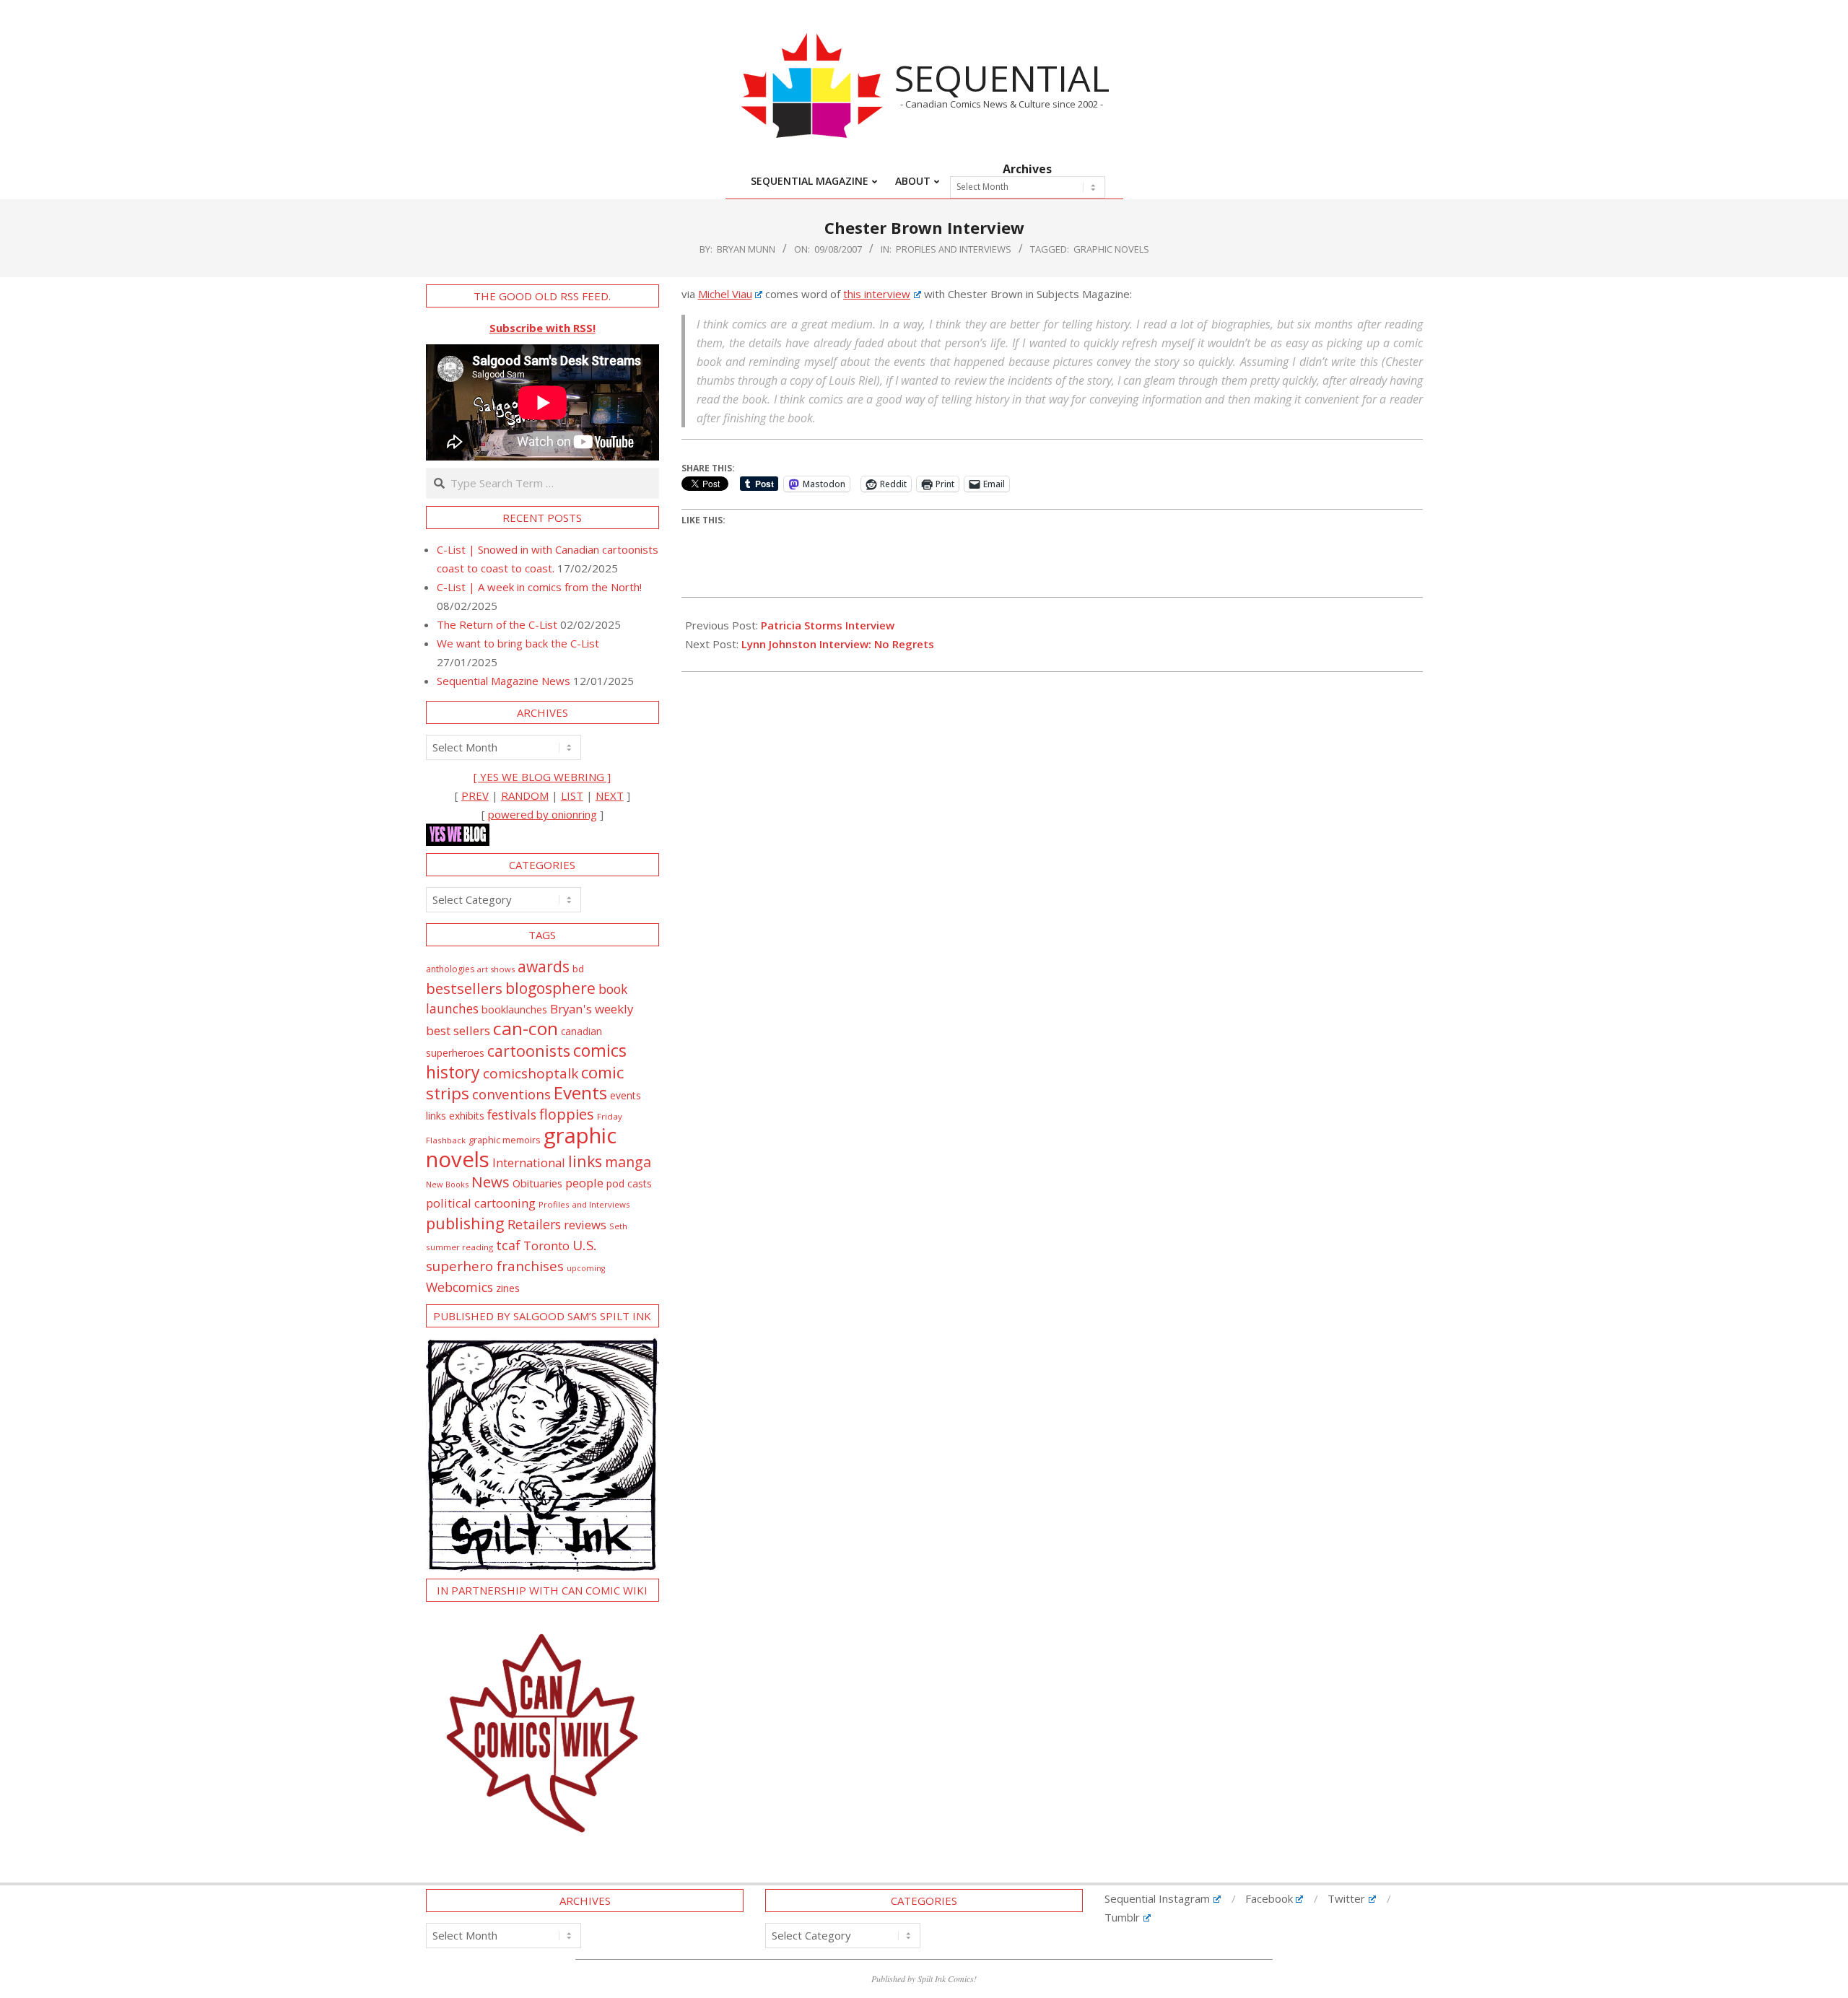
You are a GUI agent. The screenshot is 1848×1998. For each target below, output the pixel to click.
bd (578, 969)
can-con (526, 1028)
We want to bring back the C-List (518, 643)
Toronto (546, 1246)
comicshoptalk (531, 1073)
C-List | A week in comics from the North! (539, 587)
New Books (447, 1184)
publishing (465, 1223)
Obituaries (537, 1183)
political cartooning (481, 1203)
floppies (567, 1114)
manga (628, 1162)
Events (580, 1092)
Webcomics (459, 1287)
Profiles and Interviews (954, 249)
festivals (512, 1114)
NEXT (610, 795)
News (491, 1182)
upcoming (586, 1268)
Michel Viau (725, 294)
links (585, 1161)
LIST (572, 795)
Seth (618, 1226)
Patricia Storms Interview (828, 625)
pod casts (629, 1183)
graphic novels (1111, 249)
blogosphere (550, 988)
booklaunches (514, 1009)
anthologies (450, 969)
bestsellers (464, 988)
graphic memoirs (505, 1140)
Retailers (534, 1224)
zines (508, 1288)
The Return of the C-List (497, 624)
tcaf (508, 1245)
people (584, 1183)
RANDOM (525, 795)
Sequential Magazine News (504, 681)
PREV (475, 795)
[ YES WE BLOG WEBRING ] (542, 777)
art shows (496, 969)
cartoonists (529, 1051)
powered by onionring (542, 814)
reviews (585, 1225)
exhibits (467, 1116)
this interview (877, 294)
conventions (511, 1094)
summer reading (459, 1247)
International (529, 1162)
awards (544, 966)
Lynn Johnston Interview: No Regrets (838, 644)
